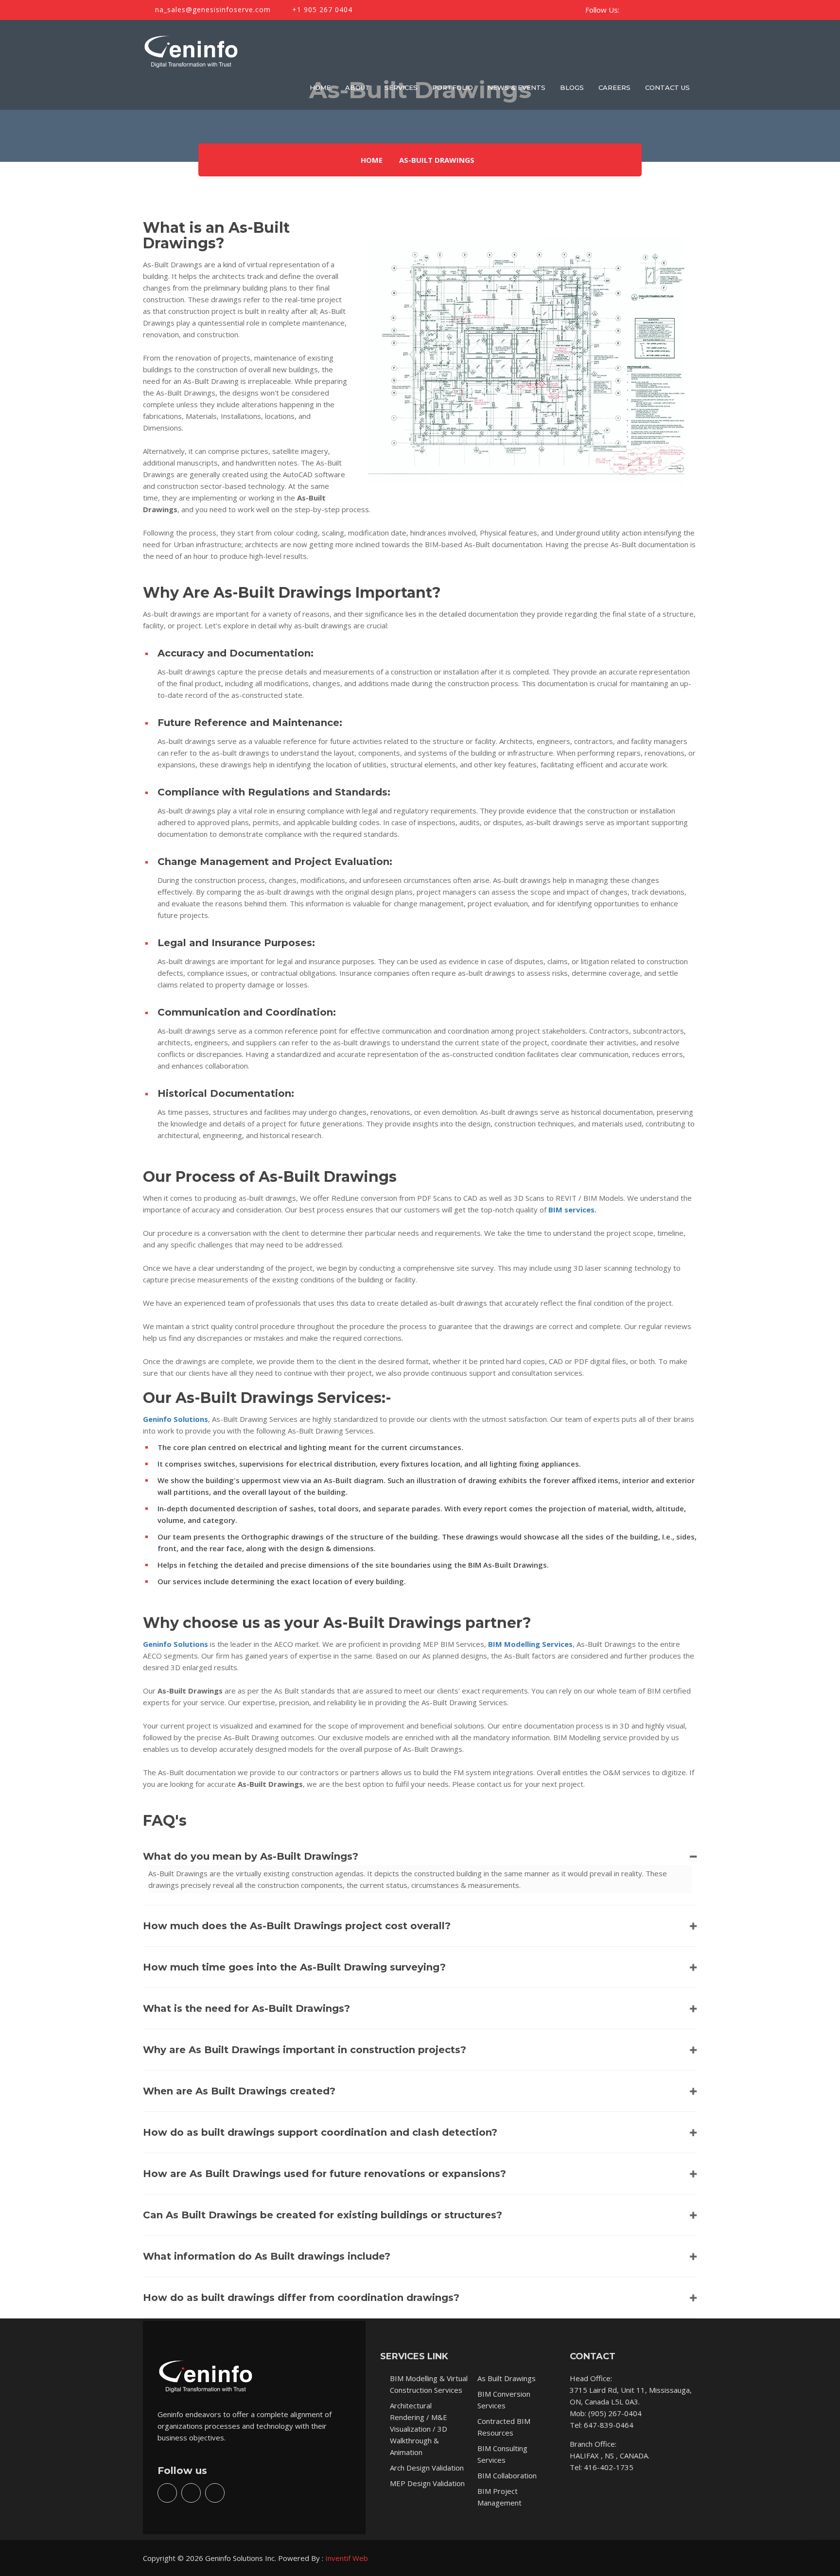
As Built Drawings (507, 2378)
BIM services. (572, 1210)
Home (320, 87)
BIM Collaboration (507, 2475)
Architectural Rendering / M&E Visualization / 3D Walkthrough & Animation (419, 2429)
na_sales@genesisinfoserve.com (212, 9)
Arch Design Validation (427, 2468)
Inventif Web (347, 2558)
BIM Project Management (499, 2497)
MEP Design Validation (427, 2483)
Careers (614, 87)
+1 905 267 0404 (321, 9)
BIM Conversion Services (504, 2400)
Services (401, 87)
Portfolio (453, 87)
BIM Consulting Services (502, 2454)
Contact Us (667, 87)
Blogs (572, 87)
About (358, 87)
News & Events (516, 87)
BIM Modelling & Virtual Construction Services (429, 2384)
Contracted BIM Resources (504, 2427)
